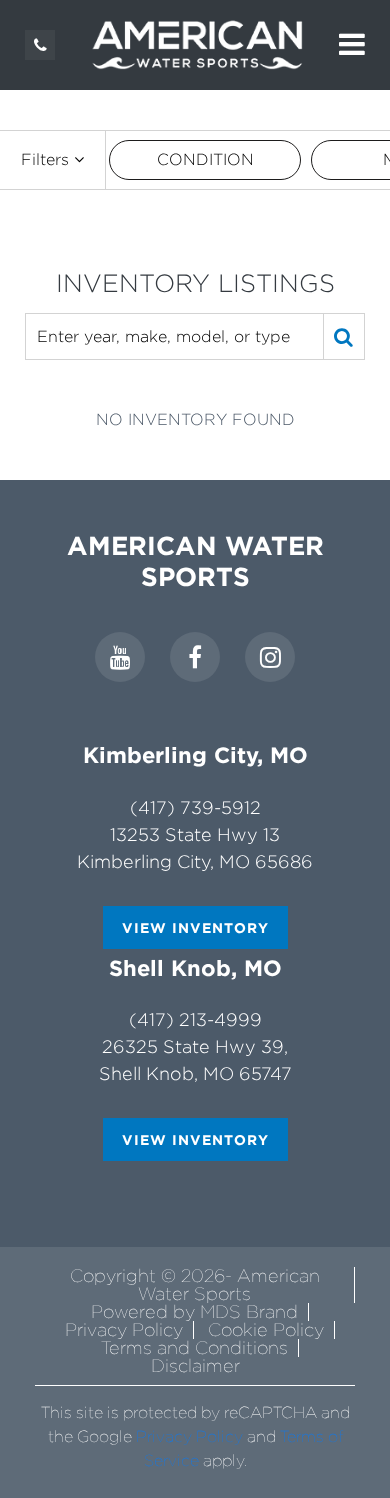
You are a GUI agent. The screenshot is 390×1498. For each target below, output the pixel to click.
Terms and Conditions (194, 1347)
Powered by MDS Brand (194, 1311)
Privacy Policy (124, 1329)
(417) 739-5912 (195, 807)
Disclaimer (195, 1365)
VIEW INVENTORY (195, 927)
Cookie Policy (266, 1329)
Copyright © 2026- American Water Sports (195, 1284)
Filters (47, 159)
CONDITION (205, 159)
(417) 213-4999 (195, 1019)
